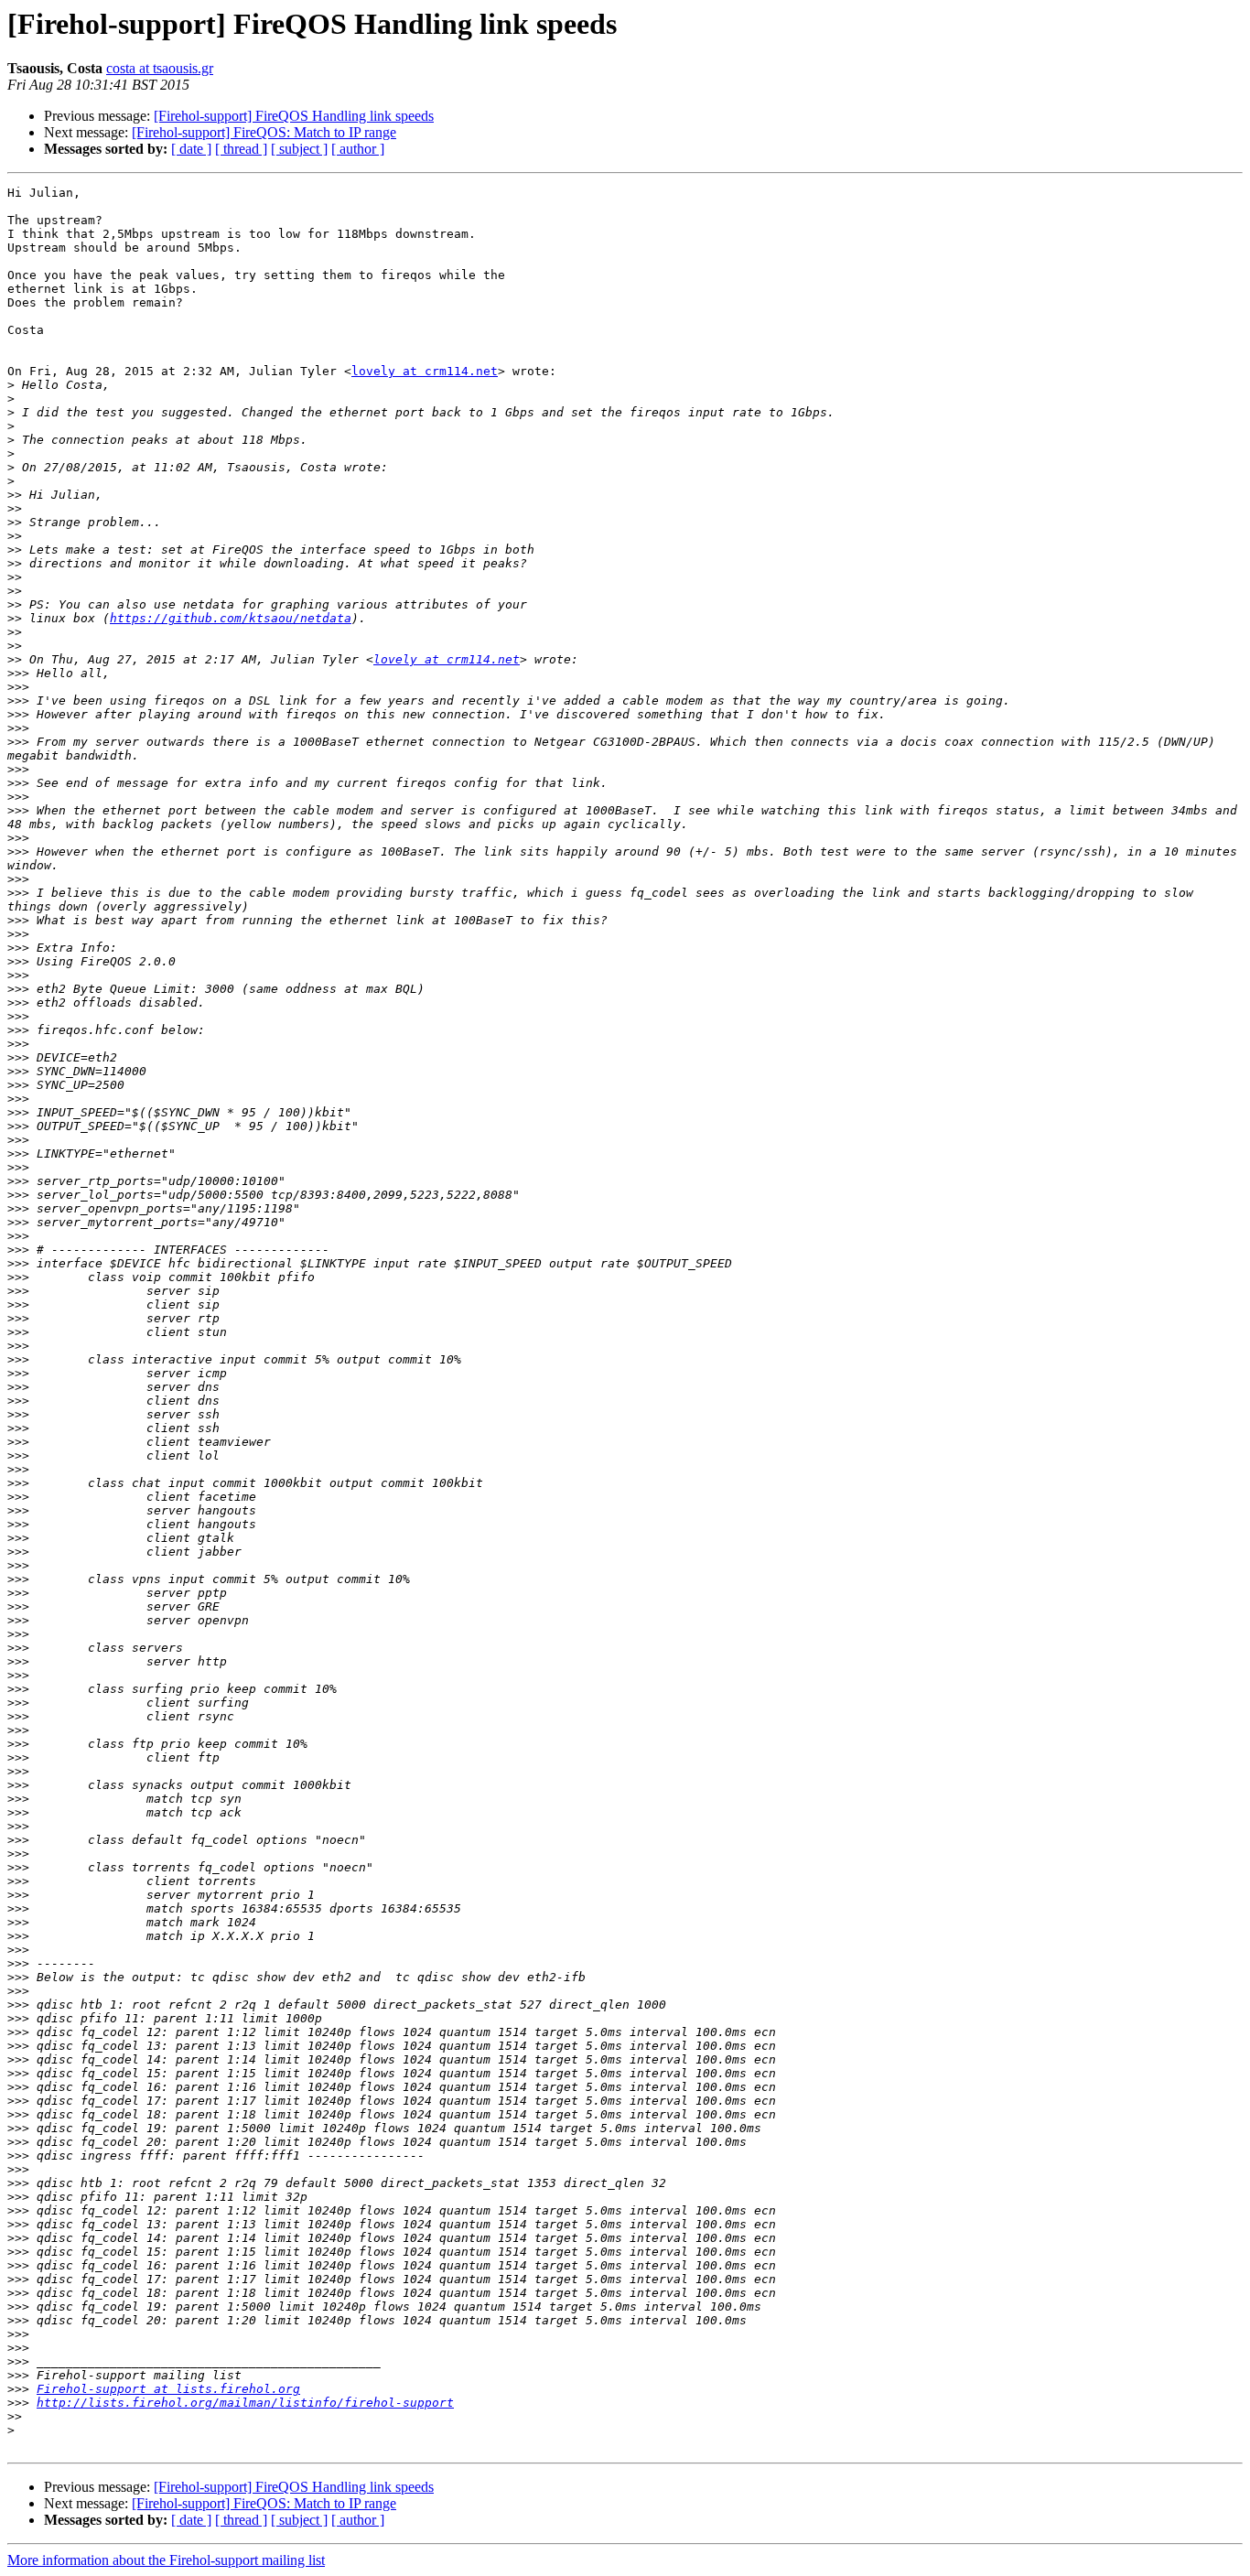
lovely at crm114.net (425, 371)
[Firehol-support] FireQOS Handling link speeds (294, 116)
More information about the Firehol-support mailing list (166, 2560)
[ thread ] (241, 149)
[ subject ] (299, 149)
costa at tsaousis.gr (160, 68)
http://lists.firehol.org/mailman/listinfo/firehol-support (245, 2403)
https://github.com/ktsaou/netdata (231, 618)
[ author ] (358, 149)
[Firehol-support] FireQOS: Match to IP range (264, 132)
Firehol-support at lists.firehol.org (168, 2389)
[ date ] (191, 149)
